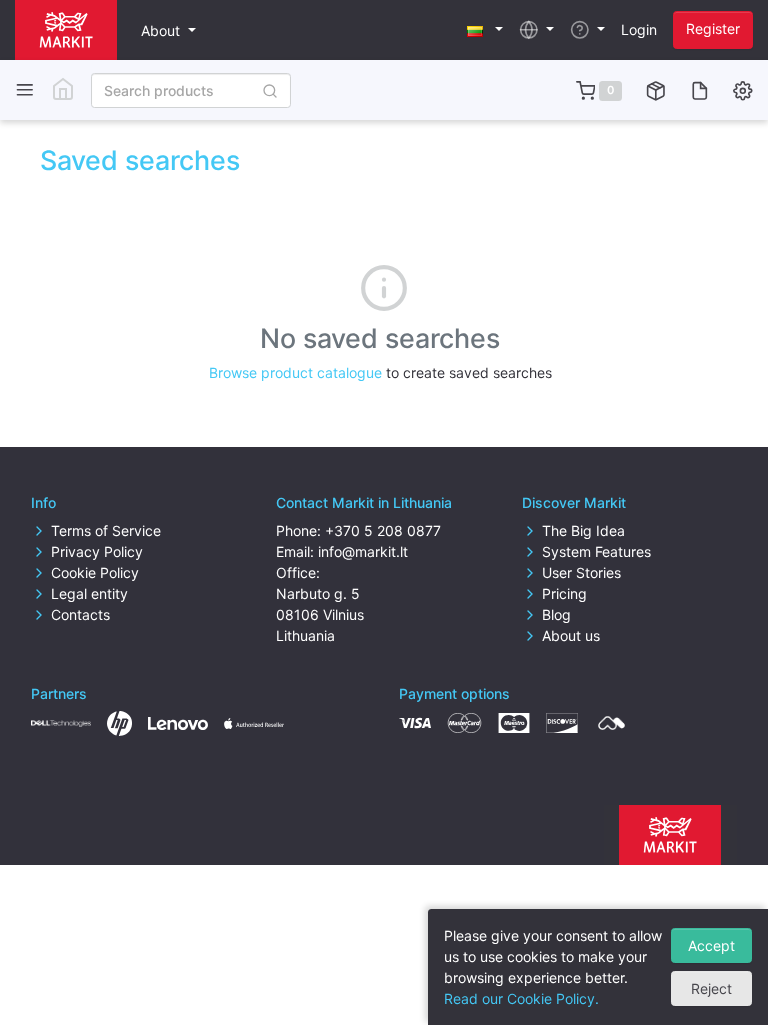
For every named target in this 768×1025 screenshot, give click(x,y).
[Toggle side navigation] (25, 90)
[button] (485, 29)
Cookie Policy (95, 572)
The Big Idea (583, 530)
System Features (596, 551)
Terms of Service (106, 530)
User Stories (581, 572)
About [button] (162, 30)
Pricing (564, 593)
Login (639, 29)
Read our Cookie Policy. (521, 998)
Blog (556, 614)
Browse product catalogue (295, 372)
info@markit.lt (363, 551)
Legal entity (89, 593)
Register (713, 28)
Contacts (80, 614)
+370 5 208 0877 (383, 530)
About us (571, 635)
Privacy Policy (97, 551)
